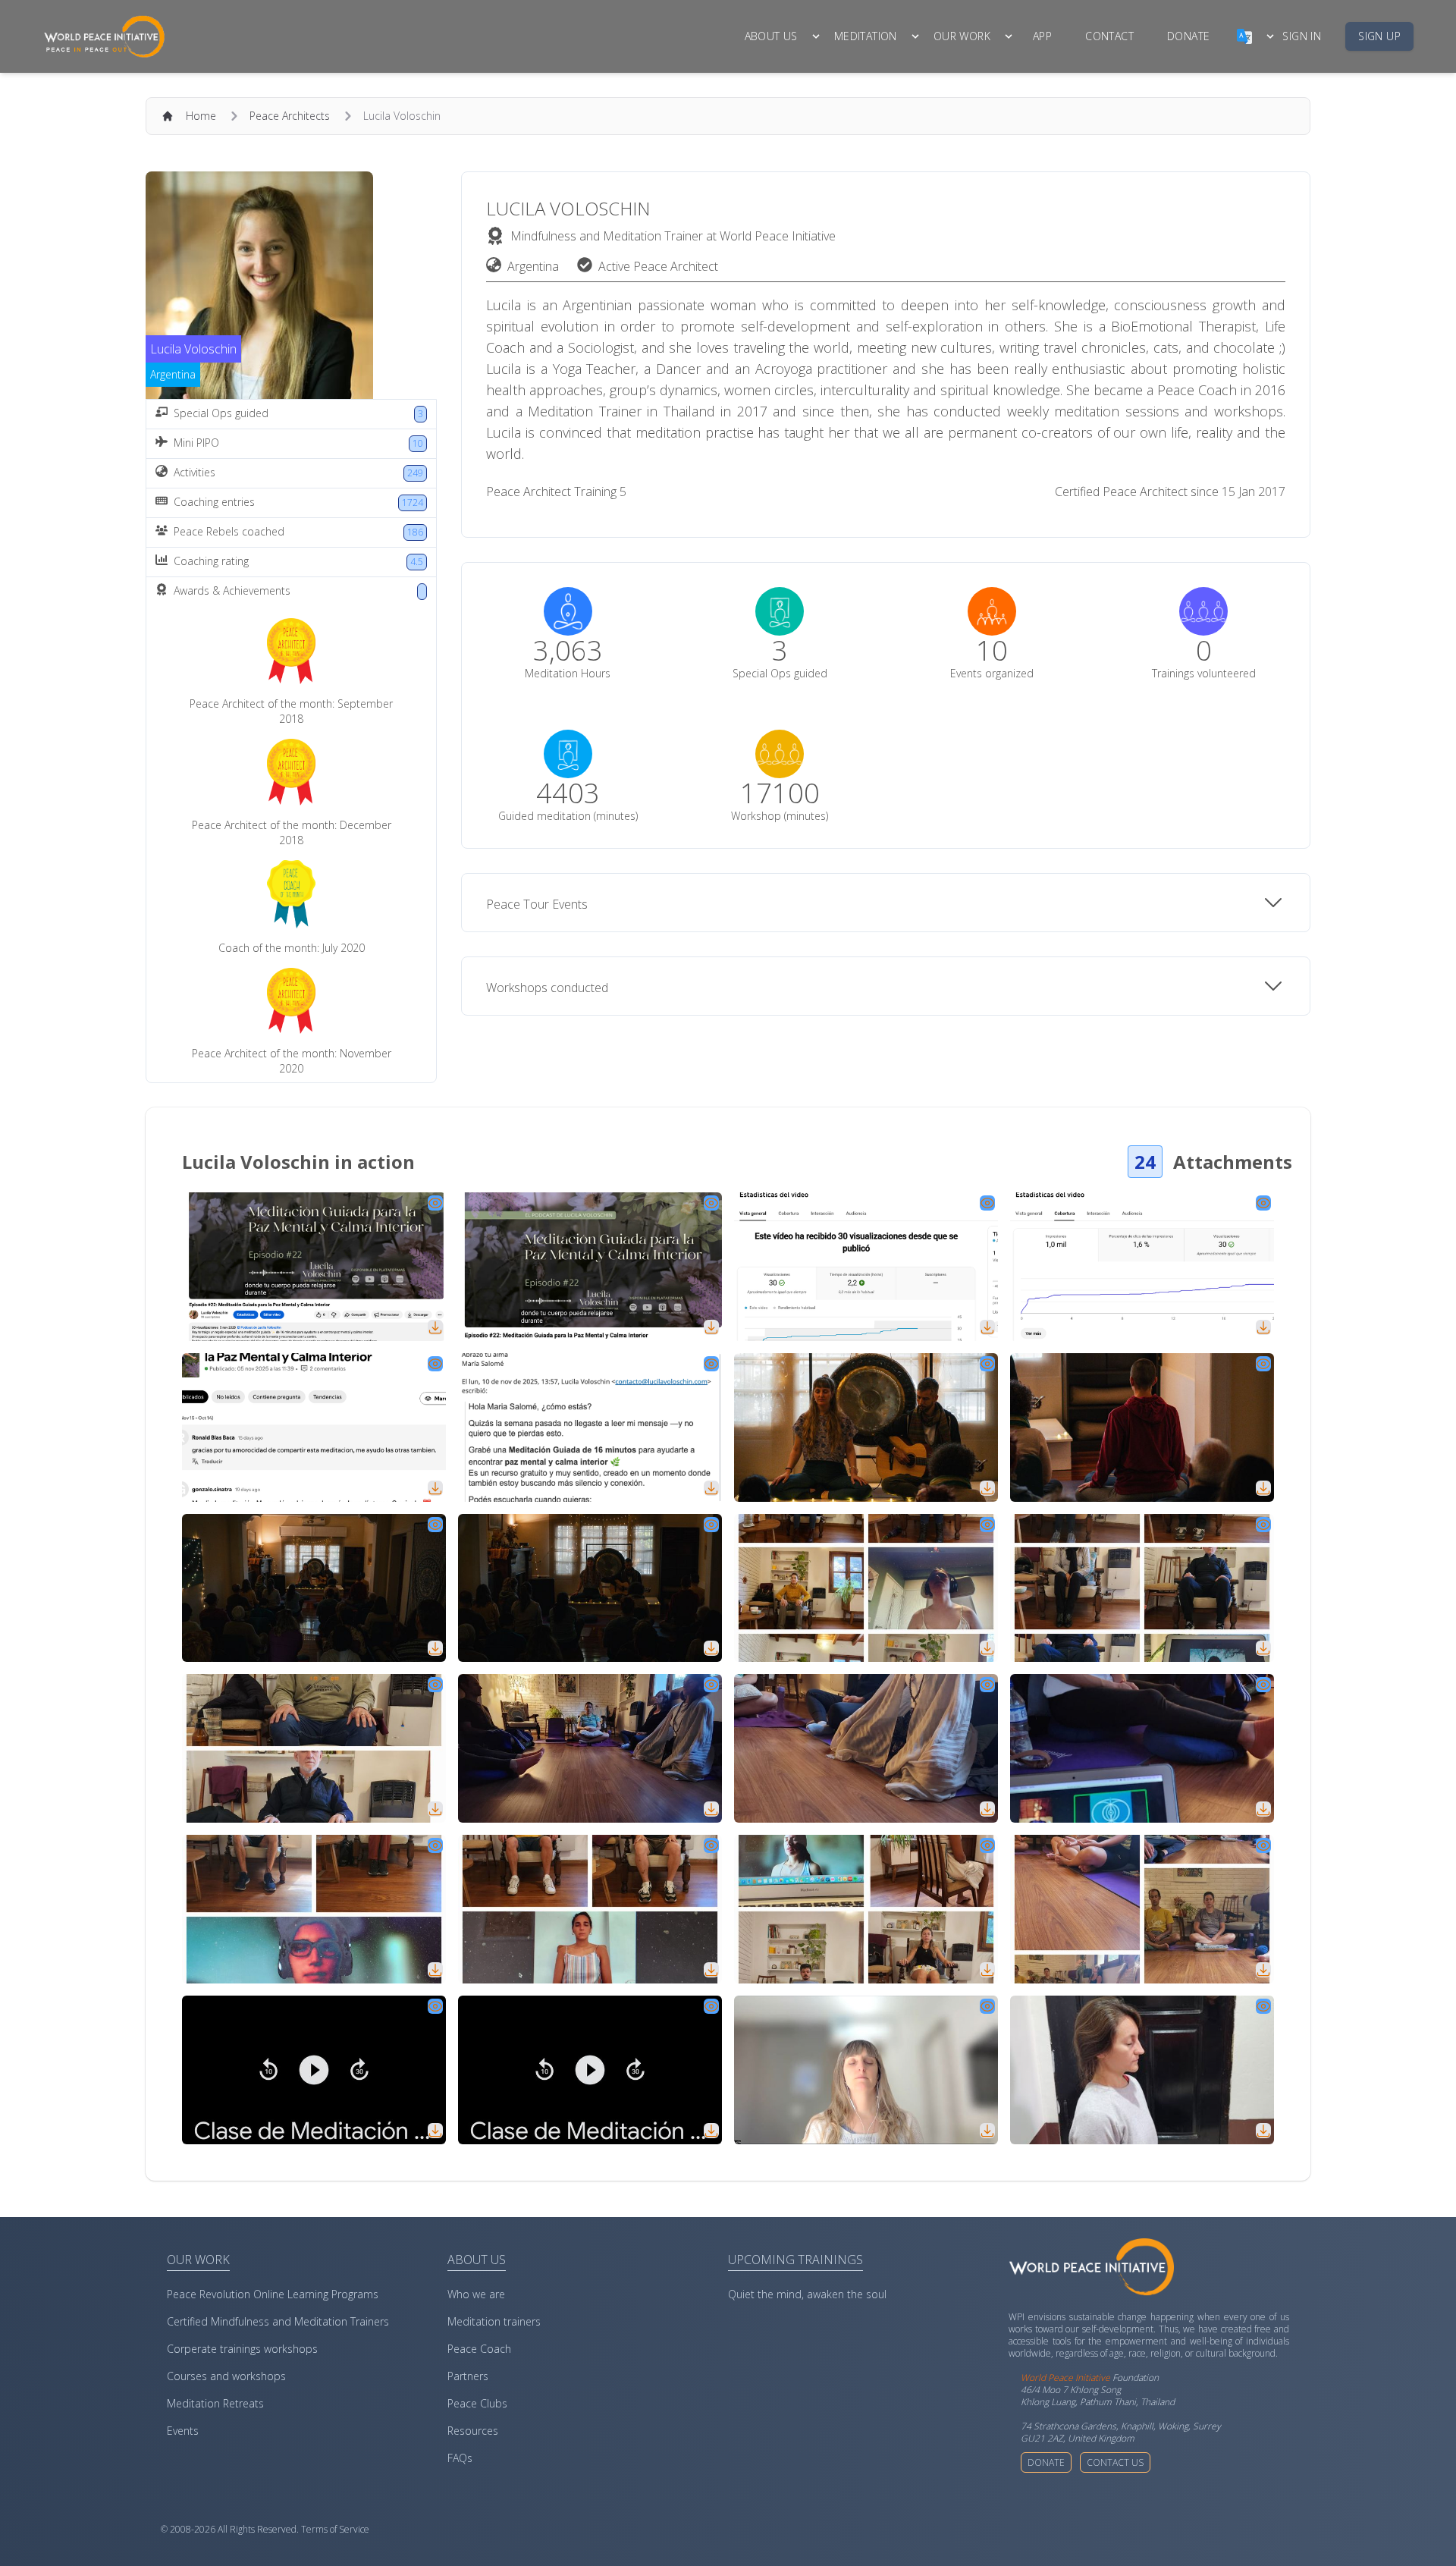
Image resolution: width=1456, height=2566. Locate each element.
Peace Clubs (477, 2403)
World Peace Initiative (1065, 2378)
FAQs (460, 2458)
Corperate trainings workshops (242, 2349)
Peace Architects (290, 116)
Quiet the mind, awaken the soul (807, 2294)
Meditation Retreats (215, 2403)
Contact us (1115, 2462)
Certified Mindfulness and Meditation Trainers (278, 2321)
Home (201, 116)
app (1042, 36)
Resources (473, 2431)
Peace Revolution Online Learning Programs (273, 2294)
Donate (1046, 2462)
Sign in (1302, 36)
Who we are (476, 2294)
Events (183, 2431)
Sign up (1379, 36)
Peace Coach (479, 2349)
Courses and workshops (226, 2376)
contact (1109, 36)
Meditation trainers (494, 2321)
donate (1188, 36)
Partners (468, 2376)
